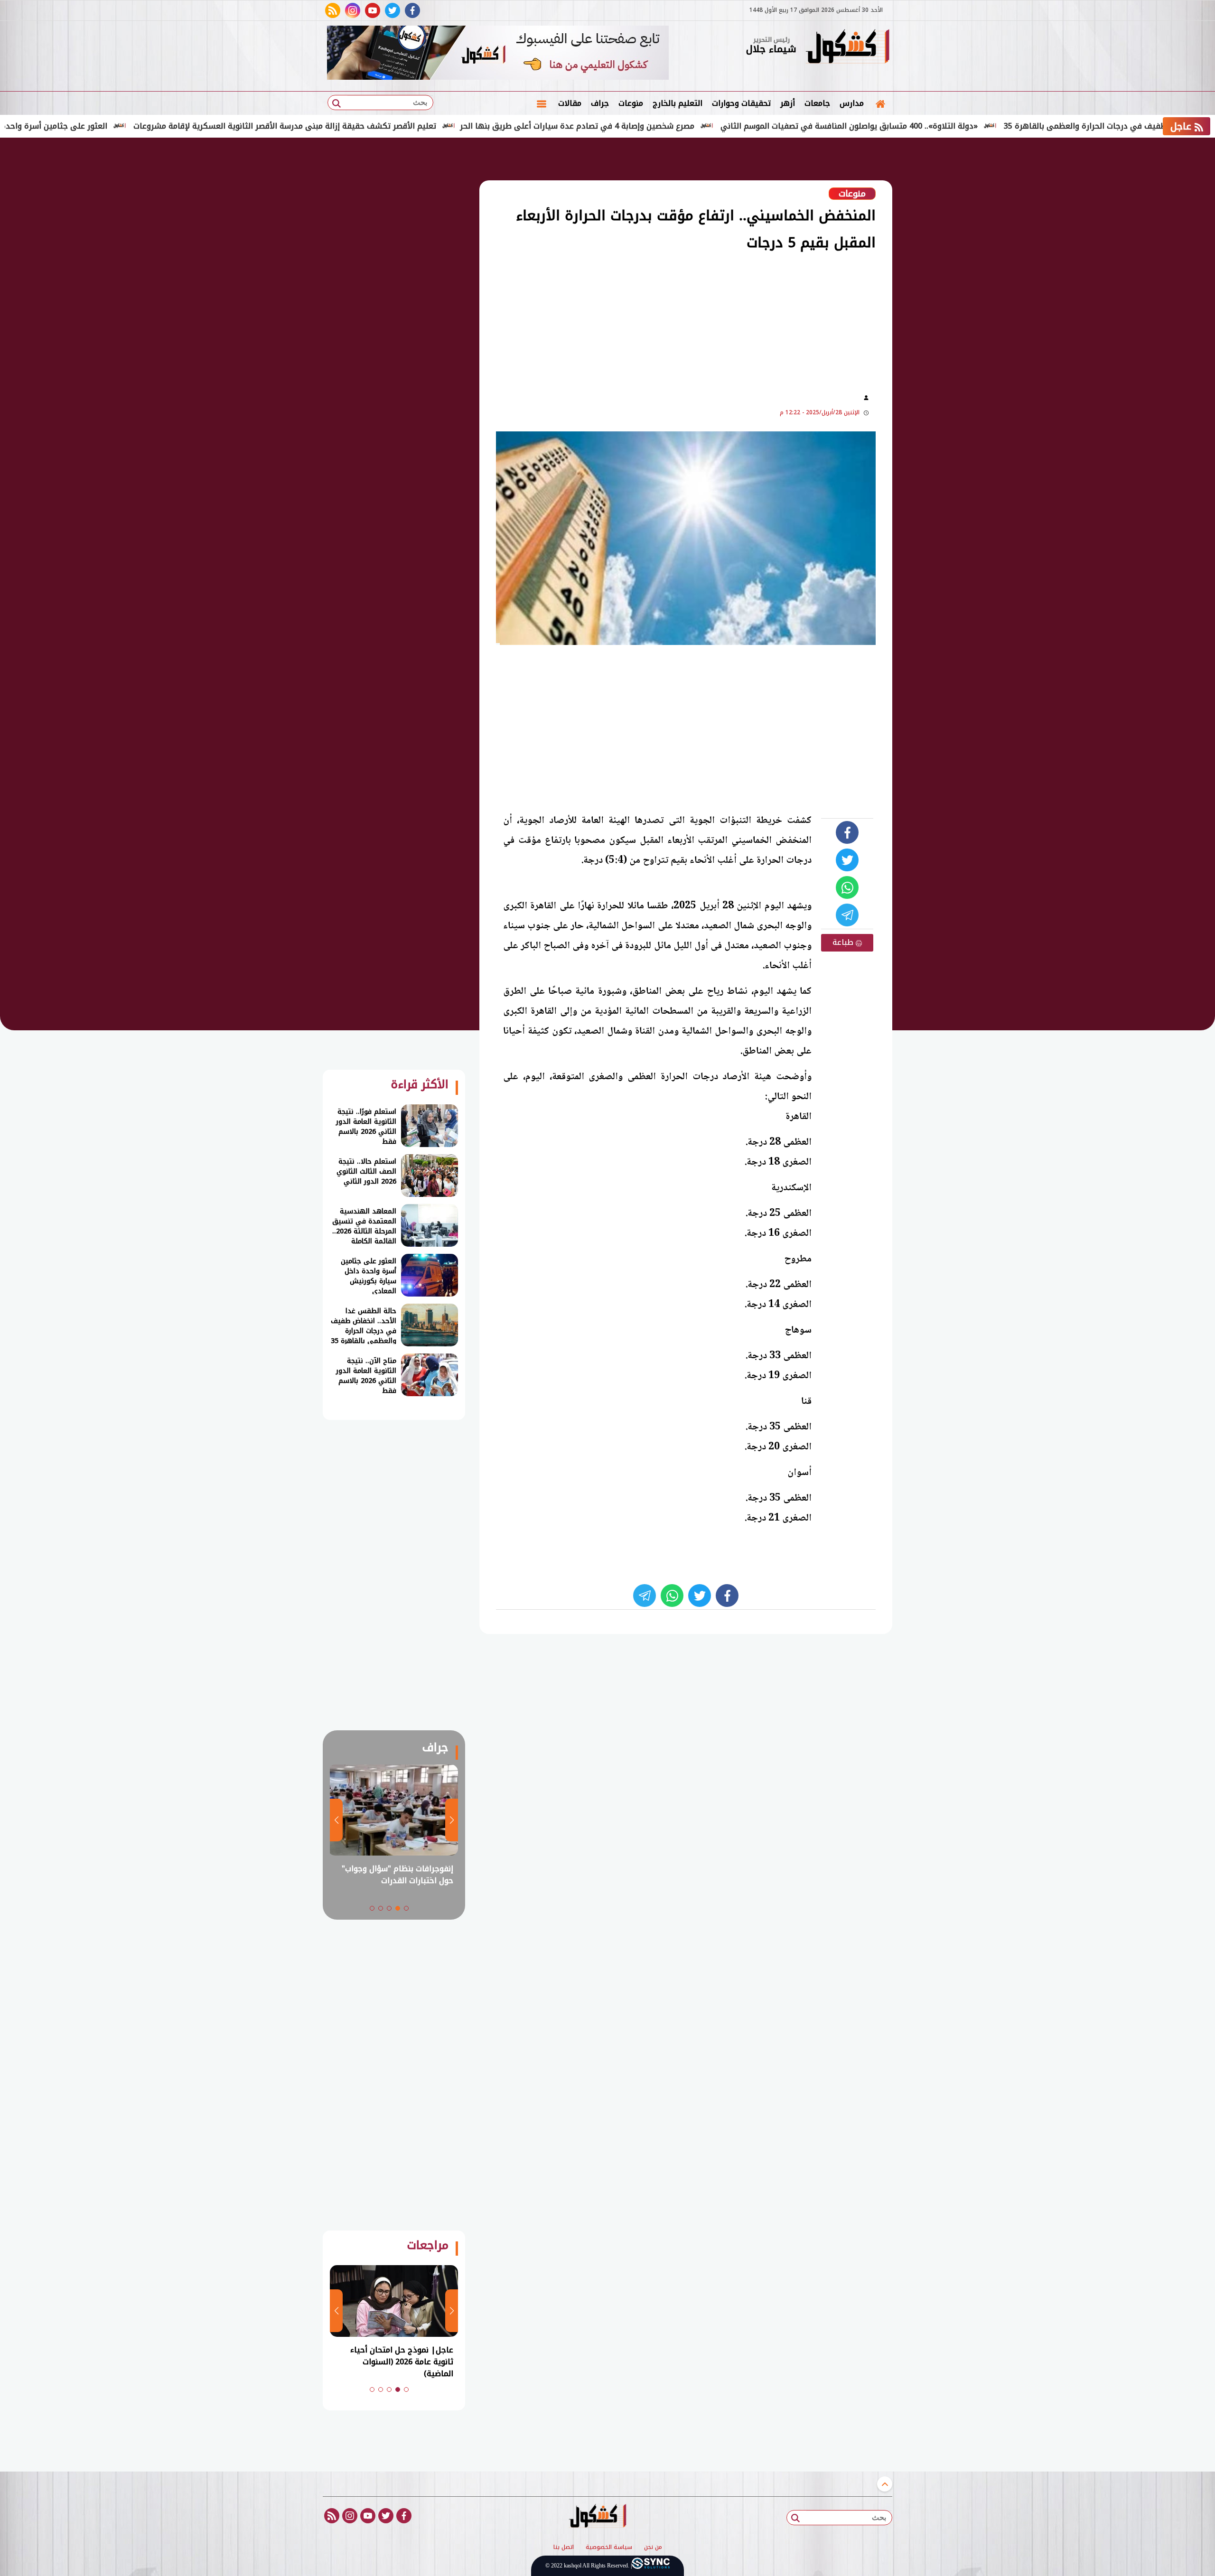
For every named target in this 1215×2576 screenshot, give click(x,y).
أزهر (788, 103)
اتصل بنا (564, 2548)
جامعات (817, 103)
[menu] (542, 103)
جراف (600, 103)
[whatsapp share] (847, 887)
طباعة (844, 942)
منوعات (631, 103)
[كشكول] (847, 47)
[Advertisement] (940, 294)
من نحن (653, 2548)
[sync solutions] (651, 2566)
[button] (406, 1908)
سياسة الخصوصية (609, 2548)
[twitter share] (847, 860)
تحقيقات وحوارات (741, 103)
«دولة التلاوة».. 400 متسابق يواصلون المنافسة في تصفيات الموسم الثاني (942, 126)
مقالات (570, 103)
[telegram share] (847, 915)
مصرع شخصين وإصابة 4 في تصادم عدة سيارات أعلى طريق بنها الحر (670, 126)
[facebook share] (847, 832)
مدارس (852, 103)
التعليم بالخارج (678, 103)
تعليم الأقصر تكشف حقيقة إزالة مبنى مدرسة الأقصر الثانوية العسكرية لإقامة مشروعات (377, 126)
